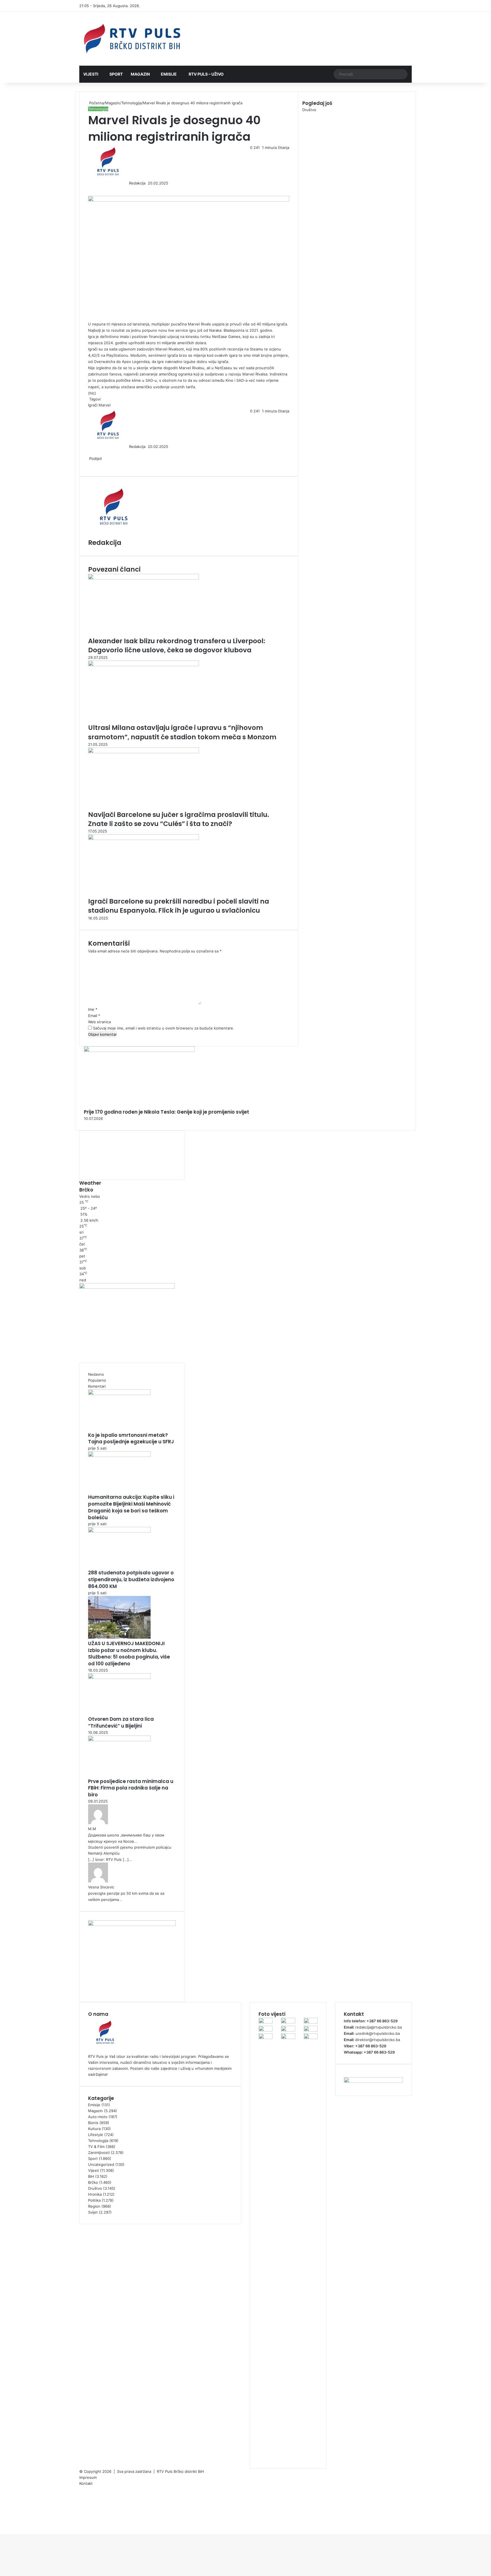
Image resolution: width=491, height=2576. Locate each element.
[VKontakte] (95, 189)
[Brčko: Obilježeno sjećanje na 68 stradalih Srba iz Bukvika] (288, 2022)
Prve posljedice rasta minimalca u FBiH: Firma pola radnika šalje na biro (131, 1788)
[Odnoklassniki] (97, 189)
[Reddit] (94, 189)
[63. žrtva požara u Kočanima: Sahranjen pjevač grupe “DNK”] (288, 2030)
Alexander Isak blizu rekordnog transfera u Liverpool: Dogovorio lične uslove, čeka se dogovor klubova (177, 645)
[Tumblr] (92, 189)
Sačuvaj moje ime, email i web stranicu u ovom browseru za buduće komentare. (164, 1028)
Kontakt (86, 2483)
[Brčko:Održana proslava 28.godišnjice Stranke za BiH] (311, 2038)
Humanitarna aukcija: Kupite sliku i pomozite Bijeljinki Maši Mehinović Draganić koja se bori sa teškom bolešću (131, 1507)
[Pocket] (98, 464)
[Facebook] (89, 189)
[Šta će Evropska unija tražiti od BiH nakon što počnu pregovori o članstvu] (266, 2022)
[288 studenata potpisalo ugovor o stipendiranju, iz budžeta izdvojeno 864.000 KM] (119, 1531)
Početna (96, 103)
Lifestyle (96, 2135)
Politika (94, 2200)
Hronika (95, 2194)
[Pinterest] (93, 189)
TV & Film (96, 2147)
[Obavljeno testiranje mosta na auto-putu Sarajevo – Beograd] (288, 2038)
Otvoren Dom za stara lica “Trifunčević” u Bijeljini (121, 1722)
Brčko (93, 2182)
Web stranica (99, 1022)
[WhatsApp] (3, 2525)
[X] (90, 189)
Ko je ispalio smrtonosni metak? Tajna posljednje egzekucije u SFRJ (131, 1439)
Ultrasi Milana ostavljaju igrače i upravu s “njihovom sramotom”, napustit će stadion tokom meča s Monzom (182, 732)
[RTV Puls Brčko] (132, 39)
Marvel (105, 405)
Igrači (93, 405)
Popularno (97, 1380)
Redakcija (137, 183)
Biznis (93, 2123)
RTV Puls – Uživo (206, 74)
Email (94, 1016)
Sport (116, 74)
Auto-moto (98, 2117)
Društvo (95, 2188)
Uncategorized (101, 2164)
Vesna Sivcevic (101, 1887)
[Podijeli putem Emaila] (99, 464)
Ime (93, 1009)
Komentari (97, 1386)
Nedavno (96, 1374)
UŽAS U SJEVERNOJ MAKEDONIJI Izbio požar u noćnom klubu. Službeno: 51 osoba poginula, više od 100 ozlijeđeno (129, 1654)
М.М (92, 1829)
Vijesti (91, 74)
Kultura (94, 2129)
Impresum (88, 2477)
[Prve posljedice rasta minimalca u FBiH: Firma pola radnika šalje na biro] (119, 1740)
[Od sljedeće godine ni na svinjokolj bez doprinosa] (311, 2022)
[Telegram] (4, 2525)
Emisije (169, 74)
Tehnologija (131, 103)
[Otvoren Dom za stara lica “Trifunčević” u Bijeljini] (119, 1678)
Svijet (93, 2212)
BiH (91, 2176)
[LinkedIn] (91, 189)
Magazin (140, 74)
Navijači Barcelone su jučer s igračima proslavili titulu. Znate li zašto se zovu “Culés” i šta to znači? (179, 819)
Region (94, 2206)
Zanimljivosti (99, 2152)
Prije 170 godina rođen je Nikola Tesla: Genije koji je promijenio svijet (167, 1112)
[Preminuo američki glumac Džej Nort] (266, 2030)
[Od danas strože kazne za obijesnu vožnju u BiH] (266, 2038)
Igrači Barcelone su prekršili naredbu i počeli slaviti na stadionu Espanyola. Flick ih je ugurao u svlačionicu (179, 906)
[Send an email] (147, 183)
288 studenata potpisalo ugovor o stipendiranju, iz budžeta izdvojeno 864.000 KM (131, 1579)
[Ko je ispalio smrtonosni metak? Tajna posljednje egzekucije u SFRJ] (119, 1394)
